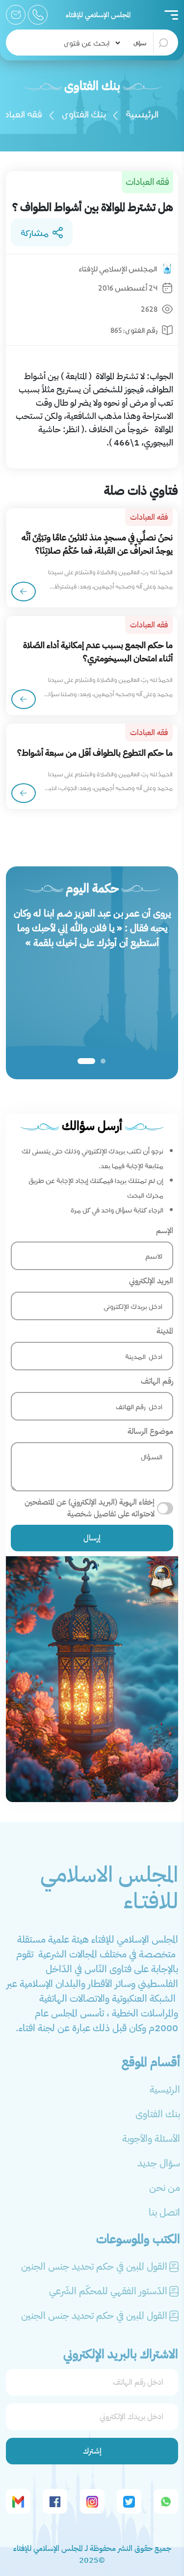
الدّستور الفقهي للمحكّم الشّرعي (108, 2291)
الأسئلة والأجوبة (151, 2138)
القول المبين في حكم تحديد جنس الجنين (94, 2266)
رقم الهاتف (157, 1381)
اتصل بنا (164, 2212)
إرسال (92, 1538)
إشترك (92, 2451)
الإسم (165, 1231)
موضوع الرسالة (150, 1431)
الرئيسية (142, 113)
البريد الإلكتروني (151, 1281)
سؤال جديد (159, 2163)
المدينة (165, 1331)
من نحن (165, 2188)
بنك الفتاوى (84, 113)
